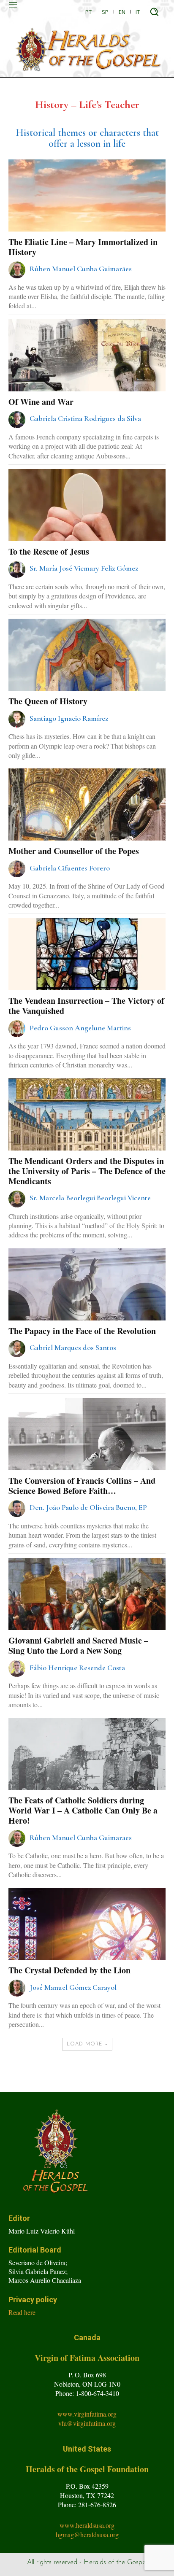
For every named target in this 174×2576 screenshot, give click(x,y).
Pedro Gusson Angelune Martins (80, 1028)
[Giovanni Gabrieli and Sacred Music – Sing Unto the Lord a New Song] (87, 1617)
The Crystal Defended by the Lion (69, 1970)
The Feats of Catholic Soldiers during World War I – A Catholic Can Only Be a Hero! (83, 1810)
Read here (22, 2312)
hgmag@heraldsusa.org (87, 2534)
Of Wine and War (41, 402)
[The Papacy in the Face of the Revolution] (87, 1307)
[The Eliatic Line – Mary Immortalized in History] (87, 218)
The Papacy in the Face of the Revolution (82, 1331)
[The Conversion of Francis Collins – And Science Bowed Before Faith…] (87, 1457)
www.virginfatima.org (87, 2414)
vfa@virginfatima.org (87, 2423)
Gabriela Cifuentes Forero (70, 868)
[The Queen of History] (87, 678)
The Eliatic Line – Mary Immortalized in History (83, 247)
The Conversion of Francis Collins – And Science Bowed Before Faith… (82, 1486)
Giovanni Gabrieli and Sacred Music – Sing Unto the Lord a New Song (78, 1645)
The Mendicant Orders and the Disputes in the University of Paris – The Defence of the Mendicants (87, 1171)
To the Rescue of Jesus (49, 551)
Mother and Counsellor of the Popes (74, 851)
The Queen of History (48, 701)
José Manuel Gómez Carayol (73, 1987)
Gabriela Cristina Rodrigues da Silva (85, 418)
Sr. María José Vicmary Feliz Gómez (84, 568)
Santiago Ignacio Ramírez (69, 718)
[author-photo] (18, 270)
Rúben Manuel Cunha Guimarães (81, 269)
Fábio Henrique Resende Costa (77, 1668)
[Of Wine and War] (87, 378)
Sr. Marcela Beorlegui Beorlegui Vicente (90, 1198)
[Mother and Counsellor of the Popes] (87, 827)
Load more (85, 2044)
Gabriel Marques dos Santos (73, 1347)
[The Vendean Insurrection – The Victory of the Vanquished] (87, 977)
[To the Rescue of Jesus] (87, 528)
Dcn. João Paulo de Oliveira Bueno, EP (88, 1507)
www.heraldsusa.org (87, 2525)
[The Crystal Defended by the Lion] (87, 1947)
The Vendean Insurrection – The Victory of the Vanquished (86, 1006)
